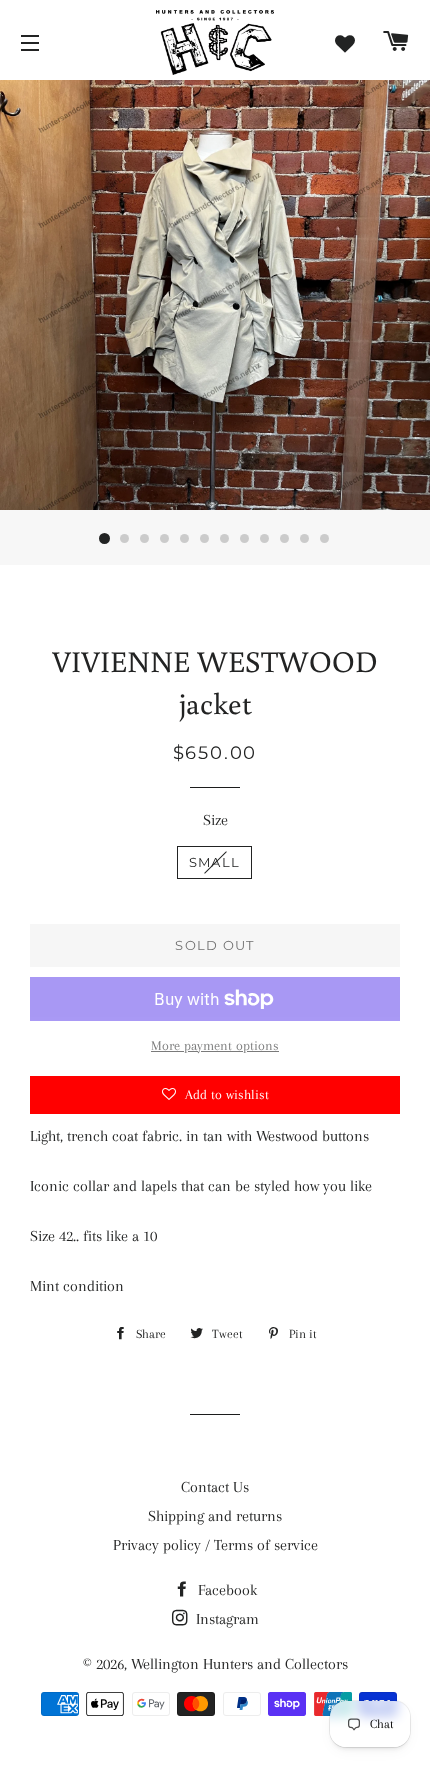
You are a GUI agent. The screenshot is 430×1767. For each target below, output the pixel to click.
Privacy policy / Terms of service (215, 1545)
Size (215, 820)
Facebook (225, 1590)
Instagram (225, 1619)
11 (305, 539)
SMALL (215, 862)
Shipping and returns (215, 1516)
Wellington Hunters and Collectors (239, 1664)
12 (325, 539)
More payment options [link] (215, 1045)
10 (285, 539)
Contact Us (215, 1487)
